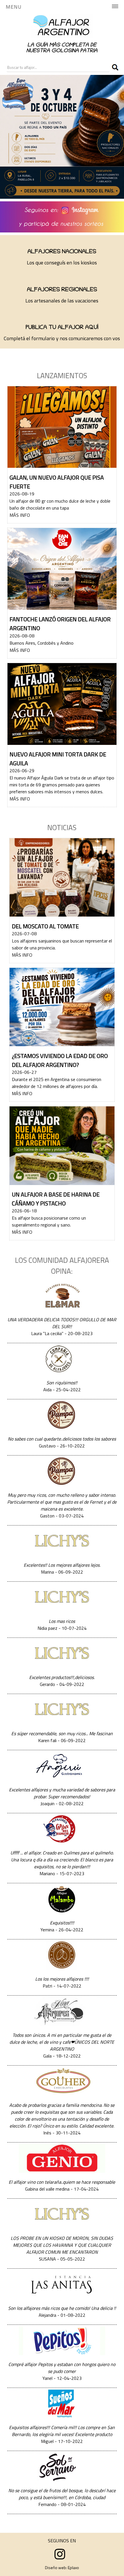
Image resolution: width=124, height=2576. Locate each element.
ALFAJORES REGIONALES (62, 290)
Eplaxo (73, 2568)
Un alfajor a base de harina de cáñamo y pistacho (56, 1199)
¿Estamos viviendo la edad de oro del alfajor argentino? (60, 1060)
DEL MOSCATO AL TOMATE (45, 926)
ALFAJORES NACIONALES (62, 252)
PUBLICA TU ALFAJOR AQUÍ (62, 328)
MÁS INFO (20, 515)
